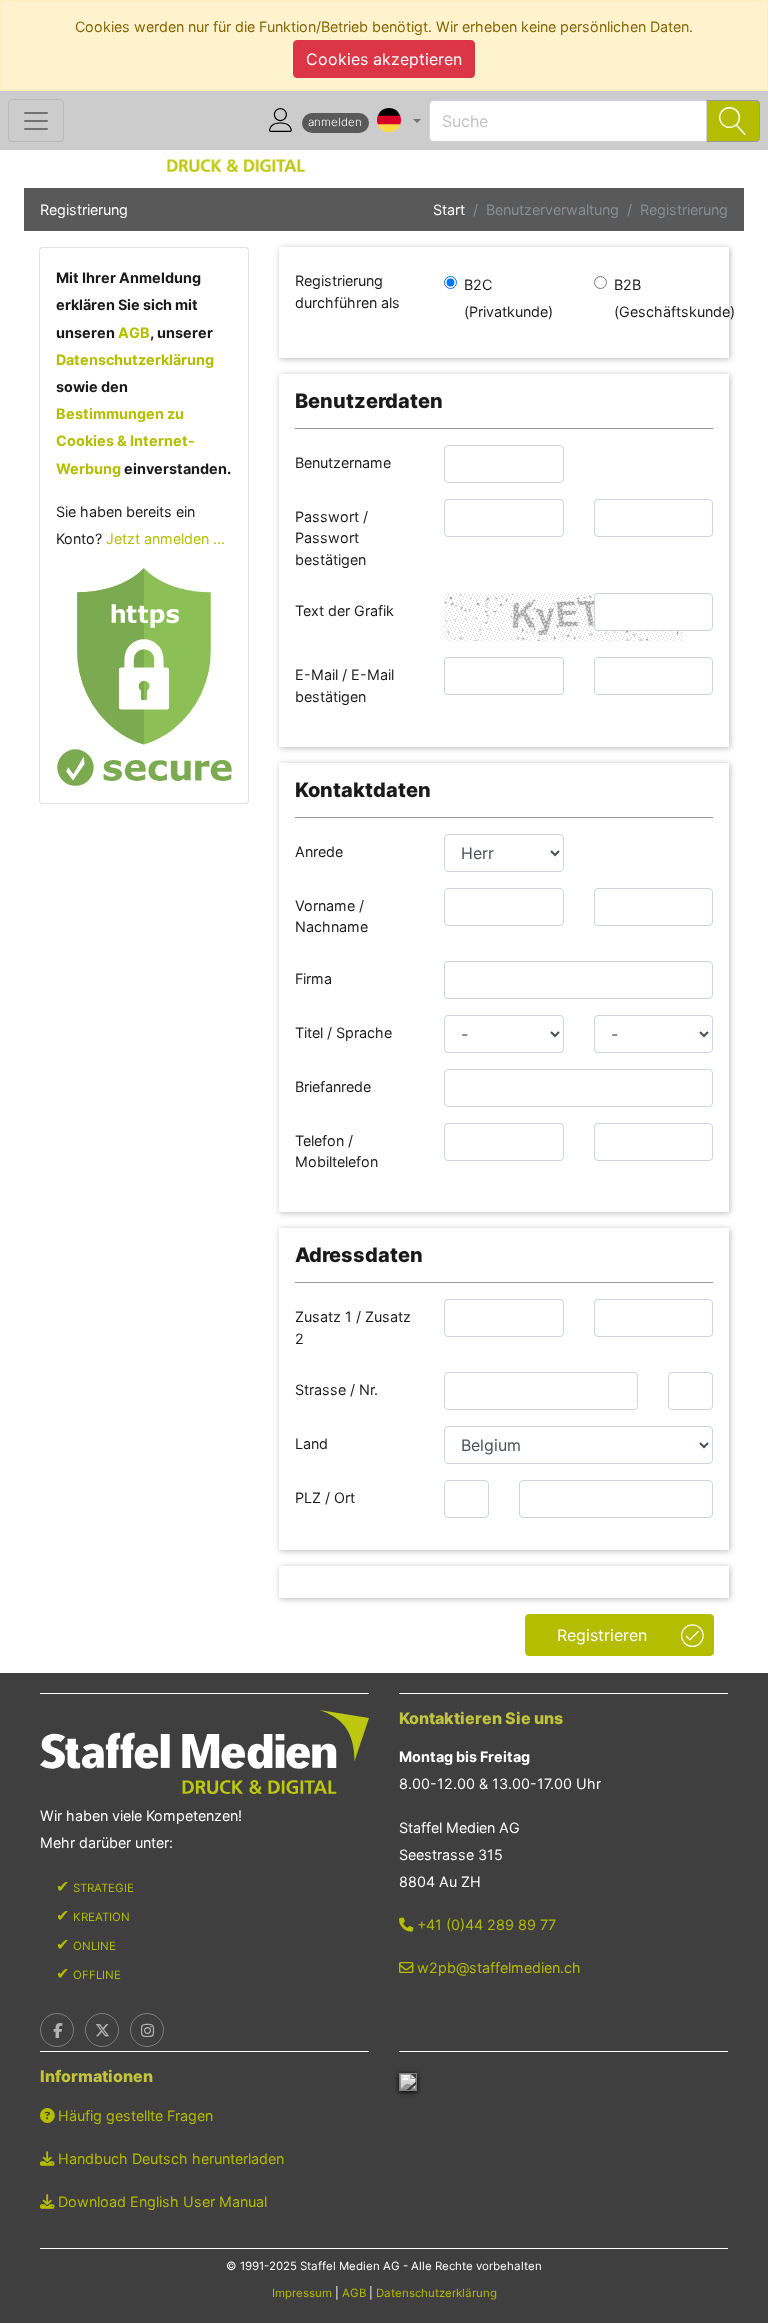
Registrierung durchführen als (349, 291)
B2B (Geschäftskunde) (674, 298)
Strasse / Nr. (338, 1389)
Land (313, 1443)
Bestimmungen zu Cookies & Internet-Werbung (125, 440)
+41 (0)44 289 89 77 (484, 1924)
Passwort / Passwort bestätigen (332, 538)
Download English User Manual (160, 2201)
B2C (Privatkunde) (508, 298)
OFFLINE (97, 1975)
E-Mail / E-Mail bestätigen (344, 685)
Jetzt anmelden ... (165, 538)
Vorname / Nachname (333, 916)
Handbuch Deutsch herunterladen (169, 2158)
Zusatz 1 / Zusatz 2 (353, 1327)
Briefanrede (335, 1086)
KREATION (101, 1917)
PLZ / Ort (327, 1497)
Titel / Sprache (345, 1032)
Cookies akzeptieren (384, 59)
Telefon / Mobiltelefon (338, 1151)
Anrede (321, 851)
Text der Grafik (346, 610)
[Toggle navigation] (36, 120)
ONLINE (94, 1946)
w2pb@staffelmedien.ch (497, 1967)
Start (449, 209)
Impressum (302, 2293)
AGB (134, 332)
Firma (315, 978)
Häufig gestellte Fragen (133, 2115)
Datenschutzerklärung (135, 359)
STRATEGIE (103, 1888)
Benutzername (345, 462)
